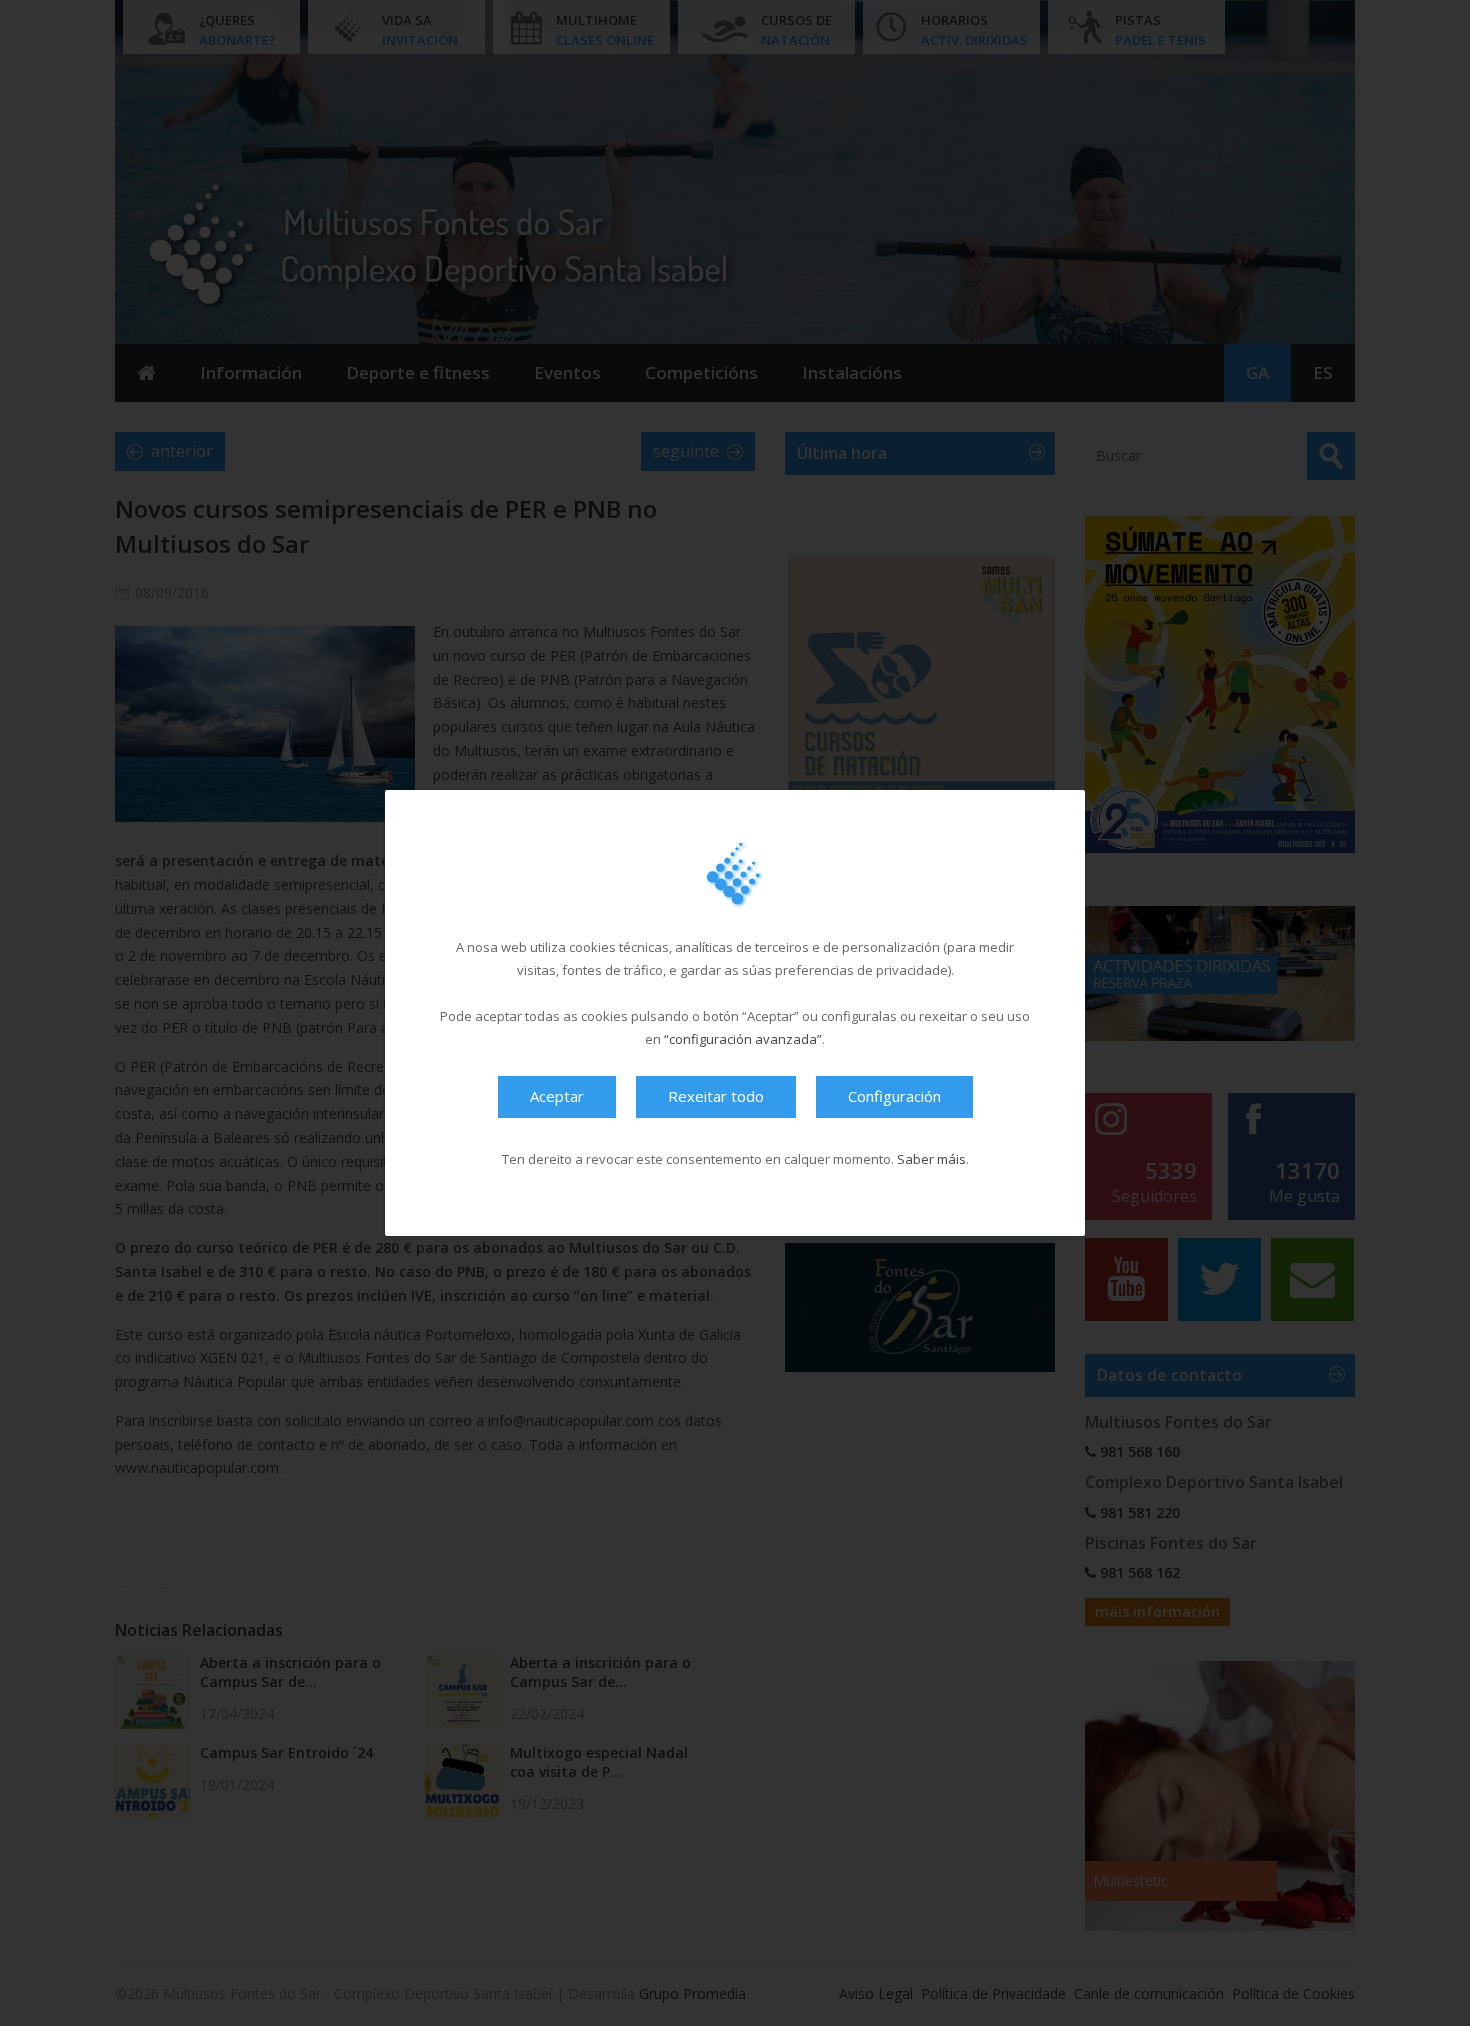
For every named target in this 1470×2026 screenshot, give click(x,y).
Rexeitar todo (716, 1096)
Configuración (894, 1096)
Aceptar (557, 1096)
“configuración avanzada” (743, 1039)
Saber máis (931, 1159)
